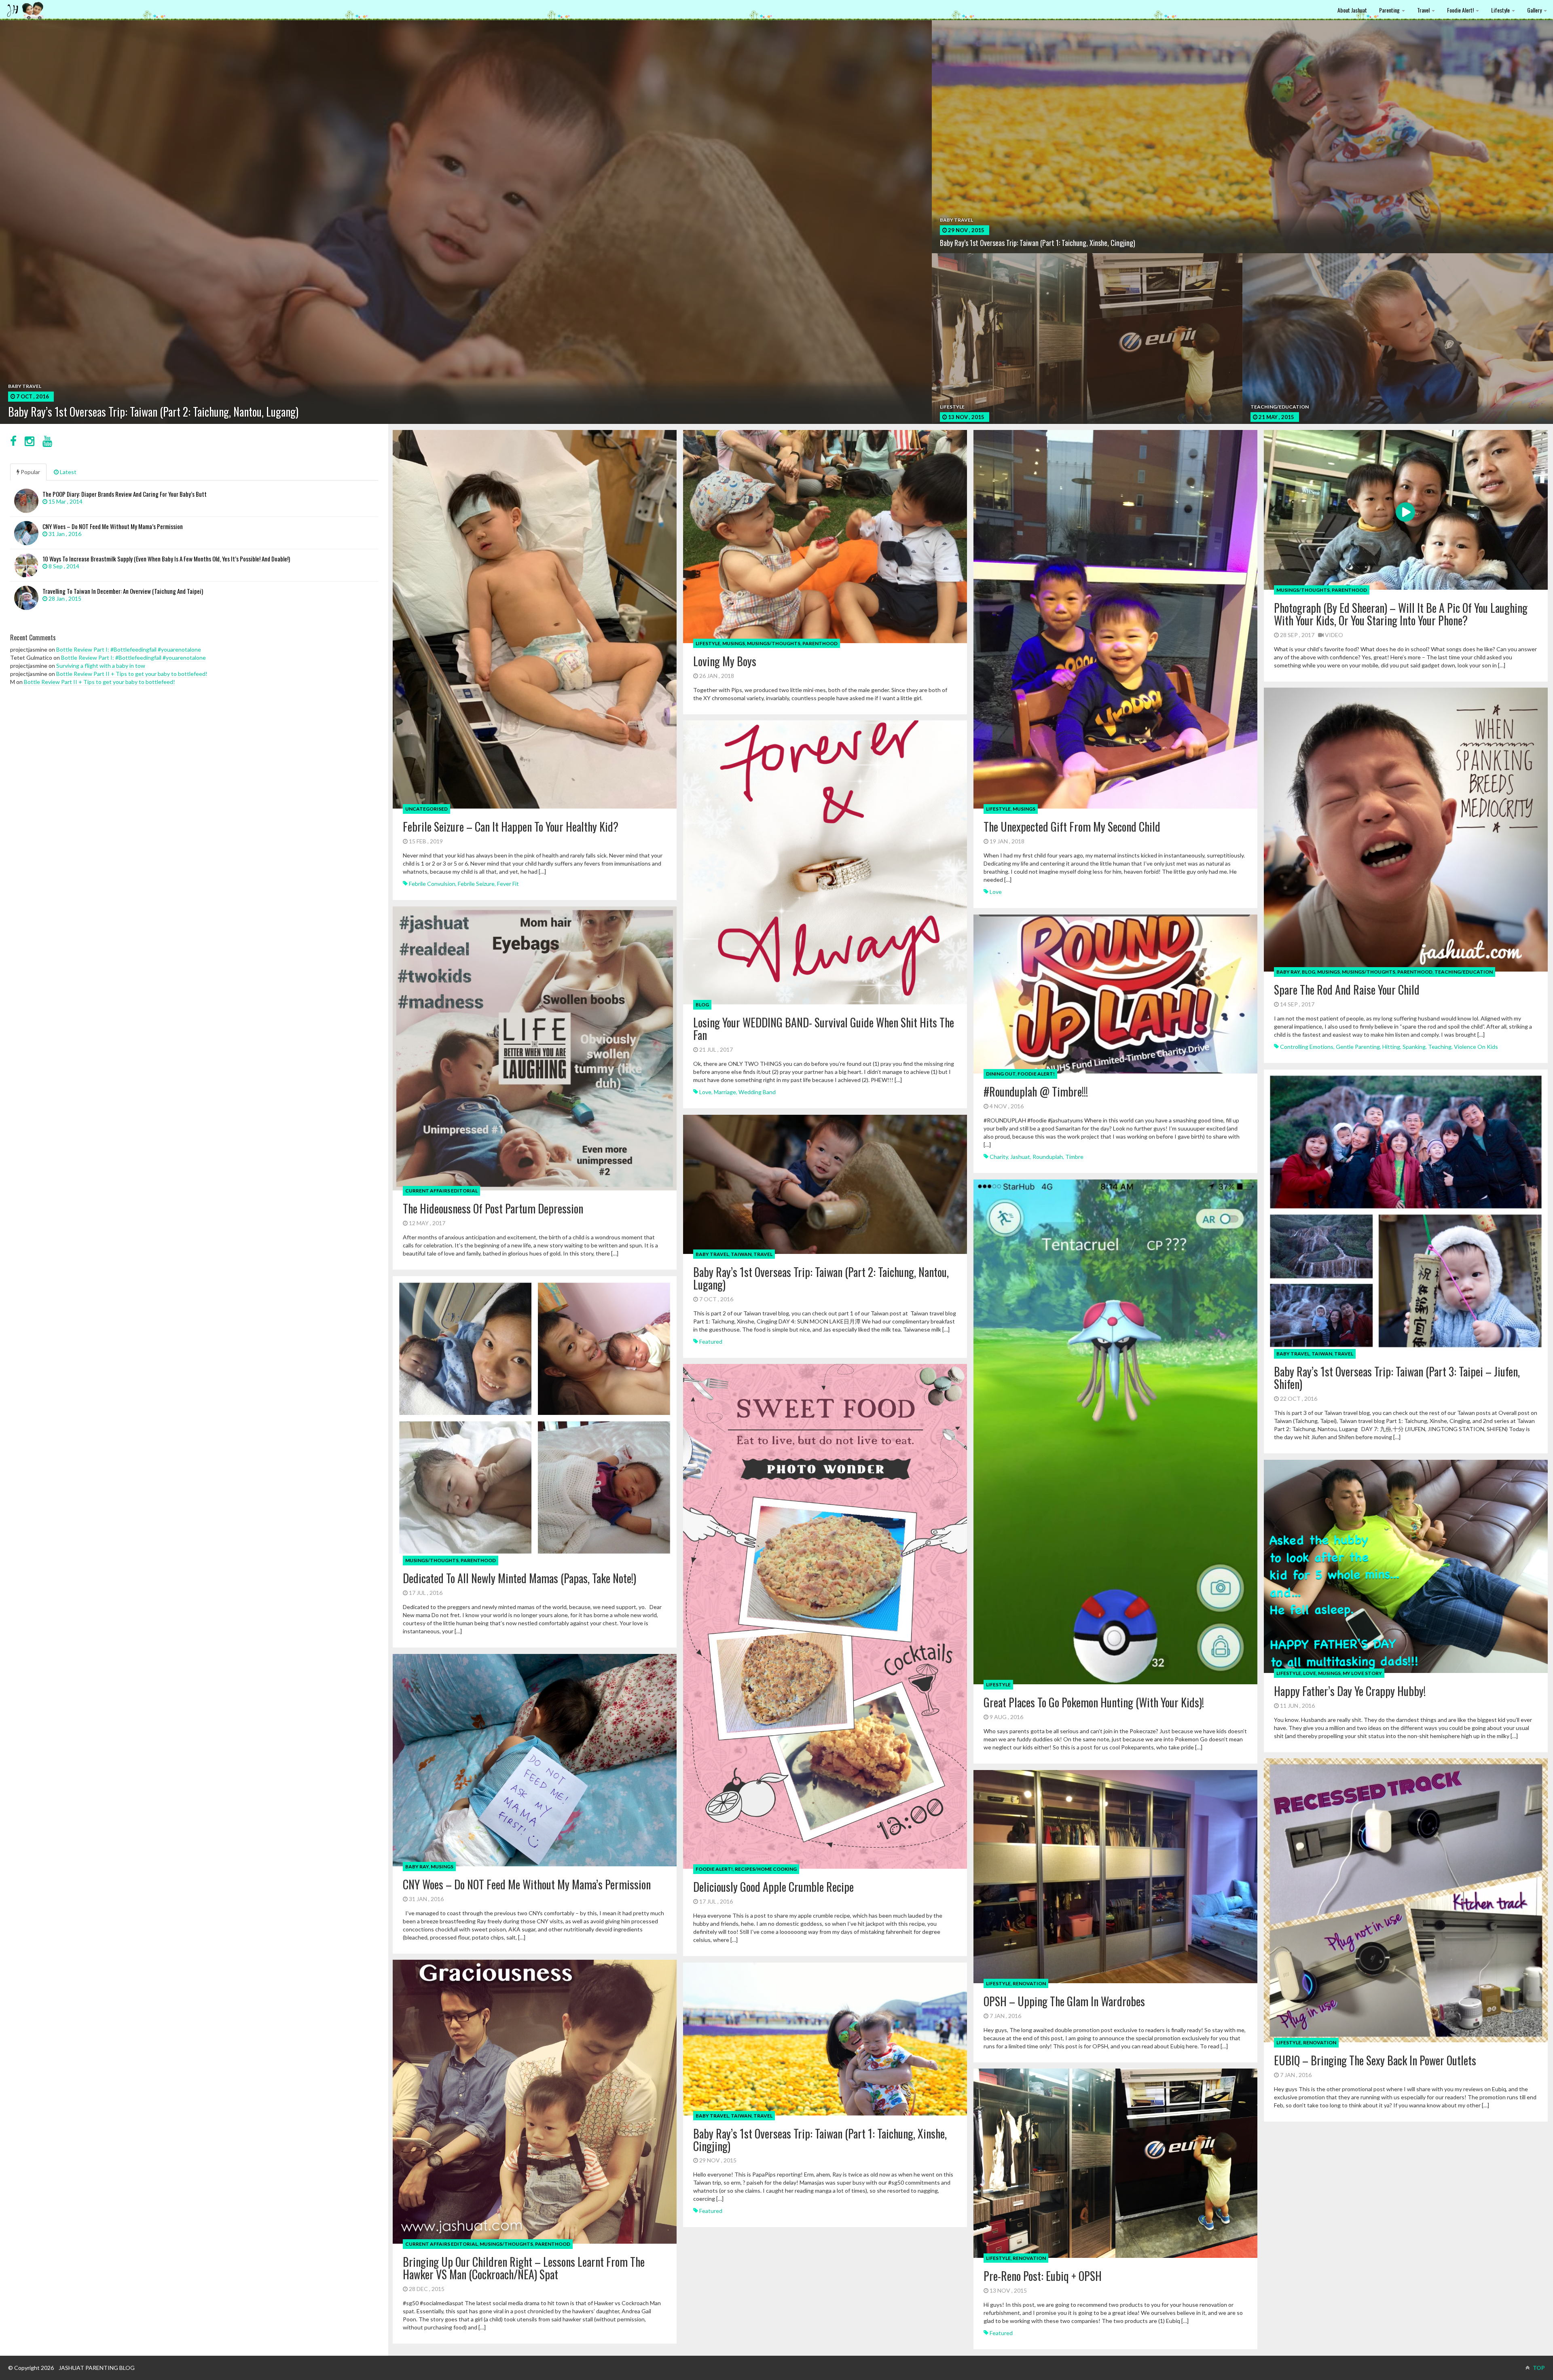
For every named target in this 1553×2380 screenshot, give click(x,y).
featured (711, 1341)
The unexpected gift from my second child (1072, 827)
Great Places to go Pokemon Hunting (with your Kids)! (1094, 1702)
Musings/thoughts (774, 643)
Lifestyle (1501, 10)
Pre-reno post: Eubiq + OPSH (1043, 2276)
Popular (30, 472)
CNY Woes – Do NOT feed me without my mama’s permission (527, 1884)
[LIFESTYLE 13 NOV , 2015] (1087, 356)
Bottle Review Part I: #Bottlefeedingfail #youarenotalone (129, 649)
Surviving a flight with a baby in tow (101, 666)
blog (1309, 972)
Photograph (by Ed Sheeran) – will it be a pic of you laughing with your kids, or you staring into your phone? (1401, 614)
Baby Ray (1288, 972)
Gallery (1535, 10)
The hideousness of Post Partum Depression (493, 1208)
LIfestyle (708, 643)
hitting (1391, 1047)
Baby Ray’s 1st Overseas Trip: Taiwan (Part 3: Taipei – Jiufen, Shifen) (1397, 1378)
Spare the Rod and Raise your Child (1347, 990)
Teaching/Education (1464, 972)
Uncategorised (426, 809)
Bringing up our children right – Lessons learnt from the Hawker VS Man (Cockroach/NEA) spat (524, 2268)
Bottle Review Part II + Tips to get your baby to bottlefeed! (132, 674)
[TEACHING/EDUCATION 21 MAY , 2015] (1398, 340)
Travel (1424, 10)
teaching (1440, 1047)
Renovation (1320, 2042)
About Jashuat (1352, 10)
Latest (68, 472)
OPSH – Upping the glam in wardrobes (1064, 2001)
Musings (734, 643)
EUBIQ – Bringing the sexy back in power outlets (1375, 2060)
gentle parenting (1358, 1047)
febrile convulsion (432, 884)
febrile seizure (476, 884)
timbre (1074, 1157)
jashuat (1020, 1157)
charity (999, 1157)
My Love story (1362, 1673)
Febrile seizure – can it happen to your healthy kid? (511, 827)
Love (1310, 1673)
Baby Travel (1293, 1354)
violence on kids (1476, 1047)
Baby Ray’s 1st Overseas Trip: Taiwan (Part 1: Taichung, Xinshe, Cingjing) (820, 2140)
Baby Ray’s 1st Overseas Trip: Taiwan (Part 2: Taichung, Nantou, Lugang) (821, 1278)
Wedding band (757, 1092)
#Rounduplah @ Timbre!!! (1036, 1092)
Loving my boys (725, 661)
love (996, 892)
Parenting (1390, 10)
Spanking (1414, 1047)
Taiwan (1322, 1354)
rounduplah (1048, 1157)
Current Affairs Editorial (441, 1191)
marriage (725, 1092)
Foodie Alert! (1461, 10)
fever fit (508, 884)
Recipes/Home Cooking (766, 1869)
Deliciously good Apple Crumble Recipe (773, 1887)
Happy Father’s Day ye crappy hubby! (1350, 1691)
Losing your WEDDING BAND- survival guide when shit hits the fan (824, 1029)
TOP (1538, 2368)
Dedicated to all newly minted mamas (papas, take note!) (519, 1578)
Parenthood (820, 643)
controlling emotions (1307, 1047)
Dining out (1001, 1074)
